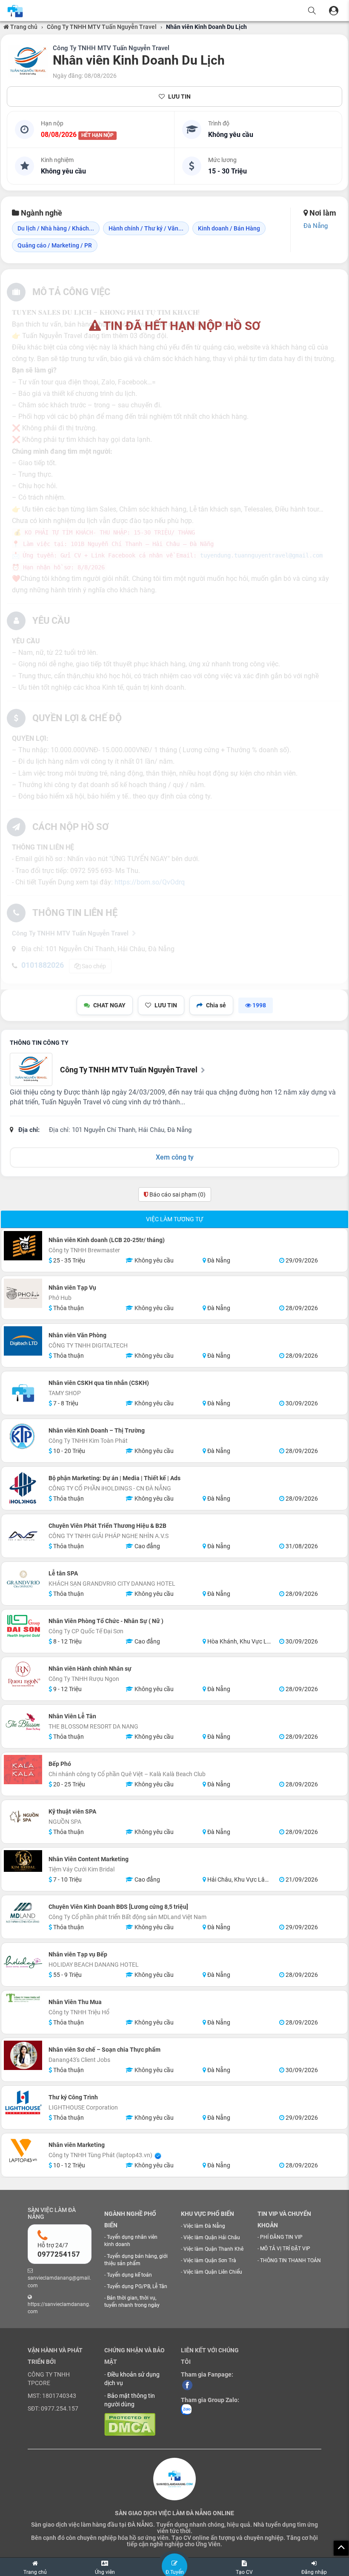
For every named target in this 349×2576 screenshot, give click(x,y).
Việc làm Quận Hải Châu (212, 2238)
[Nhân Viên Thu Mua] (23, 1997)
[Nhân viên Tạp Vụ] (23, 1293)
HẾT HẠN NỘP (97, 135)
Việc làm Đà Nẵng (204, 2226)
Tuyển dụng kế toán (129, 2275)
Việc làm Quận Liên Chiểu (213, 2272)
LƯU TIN (179, 97)
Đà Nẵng (316, 226)
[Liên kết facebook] (187, 2385)
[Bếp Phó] (23, 1769)
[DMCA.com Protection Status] (130, 2424)
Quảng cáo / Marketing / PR (55, 245)
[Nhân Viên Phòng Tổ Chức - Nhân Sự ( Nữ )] (23, 1626)
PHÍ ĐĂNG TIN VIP (281, 2237)
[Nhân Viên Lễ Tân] (23, 1722)
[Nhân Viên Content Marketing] (23, 1861)
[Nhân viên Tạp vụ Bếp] (23, 1965)
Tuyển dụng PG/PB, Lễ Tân (137, 2286)
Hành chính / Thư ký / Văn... (146, 228)
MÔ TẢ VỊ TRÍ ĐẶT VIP (285, 2249)
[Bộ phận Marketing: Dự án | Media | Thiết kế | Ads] (23, 1488)
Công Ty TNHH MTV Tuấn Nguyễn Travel (102, 27)
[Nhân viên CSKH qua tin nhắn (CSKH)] (23, 1393)
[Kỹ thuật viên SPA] (23, 1817)
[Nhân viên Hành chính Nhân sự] (23, 1674)
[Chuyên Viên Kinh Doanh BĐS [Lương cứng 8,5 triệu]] (23, 1912)
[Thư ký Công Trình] (23, 2103)
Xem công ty (175, 1157)
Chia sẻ (216, 1005)
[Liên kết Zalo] (186, 2409)
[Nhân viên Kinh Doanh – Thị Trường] (23, 1436)
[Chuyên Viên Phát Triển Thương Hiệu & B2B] (23, 1536)
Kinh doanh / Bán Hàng (229, 228)
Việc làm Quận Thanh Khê (213, 2249)
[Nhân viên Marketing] (23, 2150)
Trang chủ (23, 27)
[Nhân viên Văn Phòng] (23, 1341)
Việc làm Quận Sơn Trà (210, 2260)
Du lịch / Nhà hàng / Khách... (56, 228)
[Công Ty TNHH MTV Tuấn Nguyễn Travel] (28, 62)
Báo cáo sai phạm (177, 1194)
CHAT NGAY (109, 1005)
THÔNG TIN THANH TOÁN (290, 2260)
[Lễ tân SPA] (23, 1579)
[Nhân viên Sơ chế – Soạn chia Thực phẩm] (23, 2055)
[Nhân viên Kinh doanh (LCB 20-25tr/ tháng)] (23, 1245)
